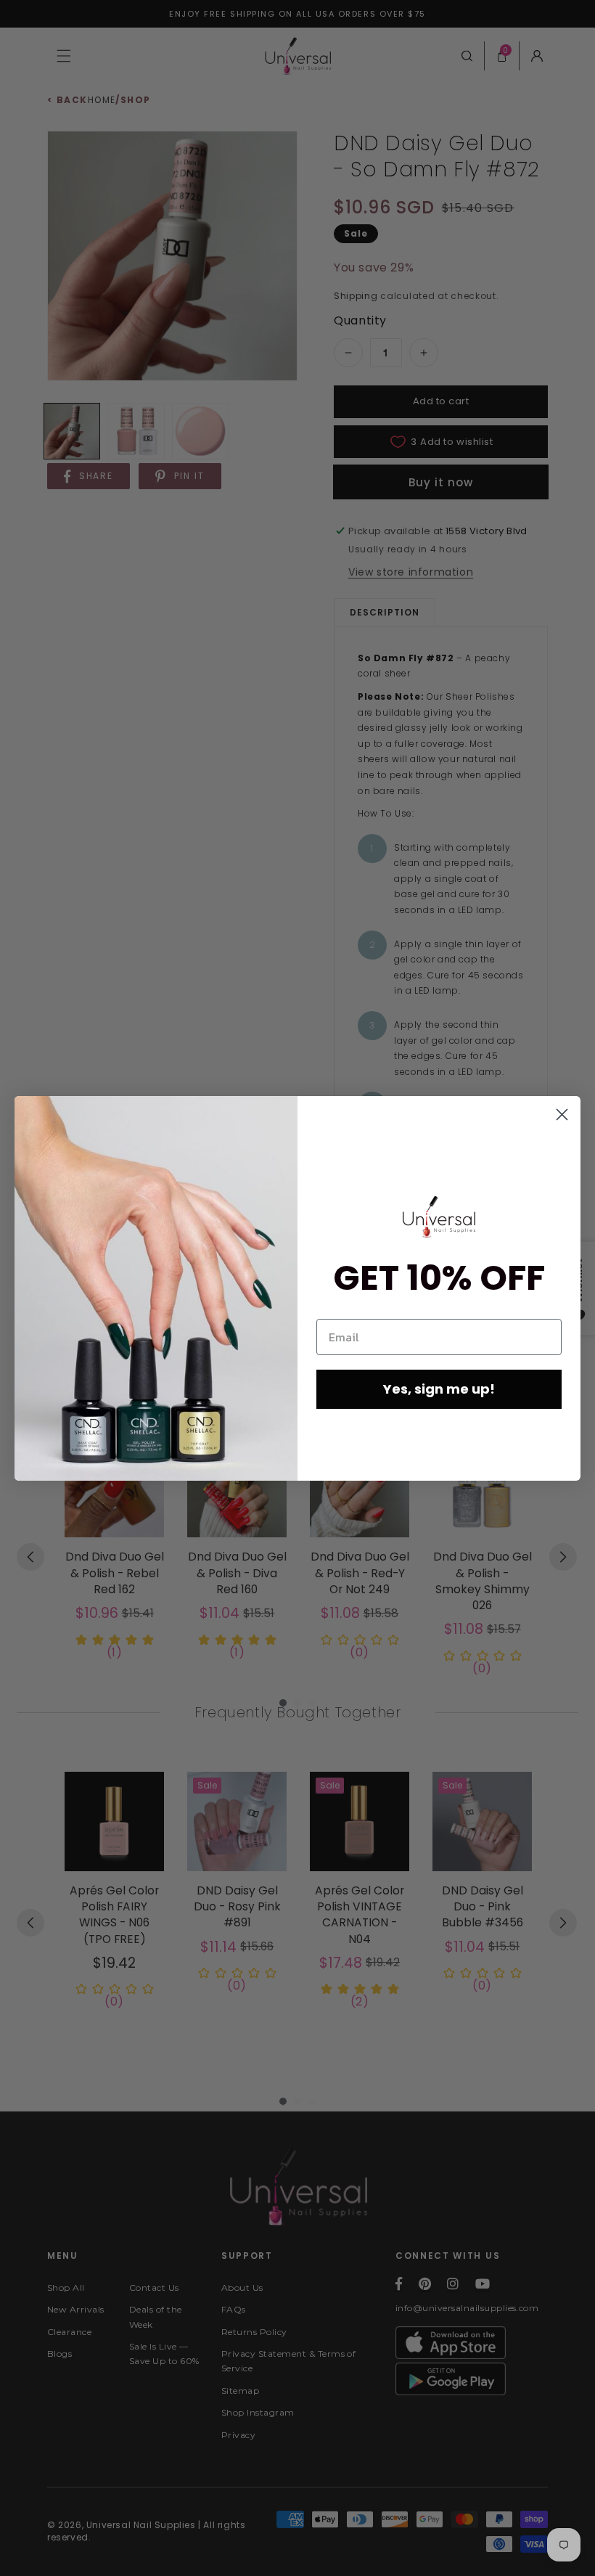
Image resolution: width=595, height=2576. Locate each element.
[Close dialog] (562, 1115)
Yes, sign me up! (439, 1389)
